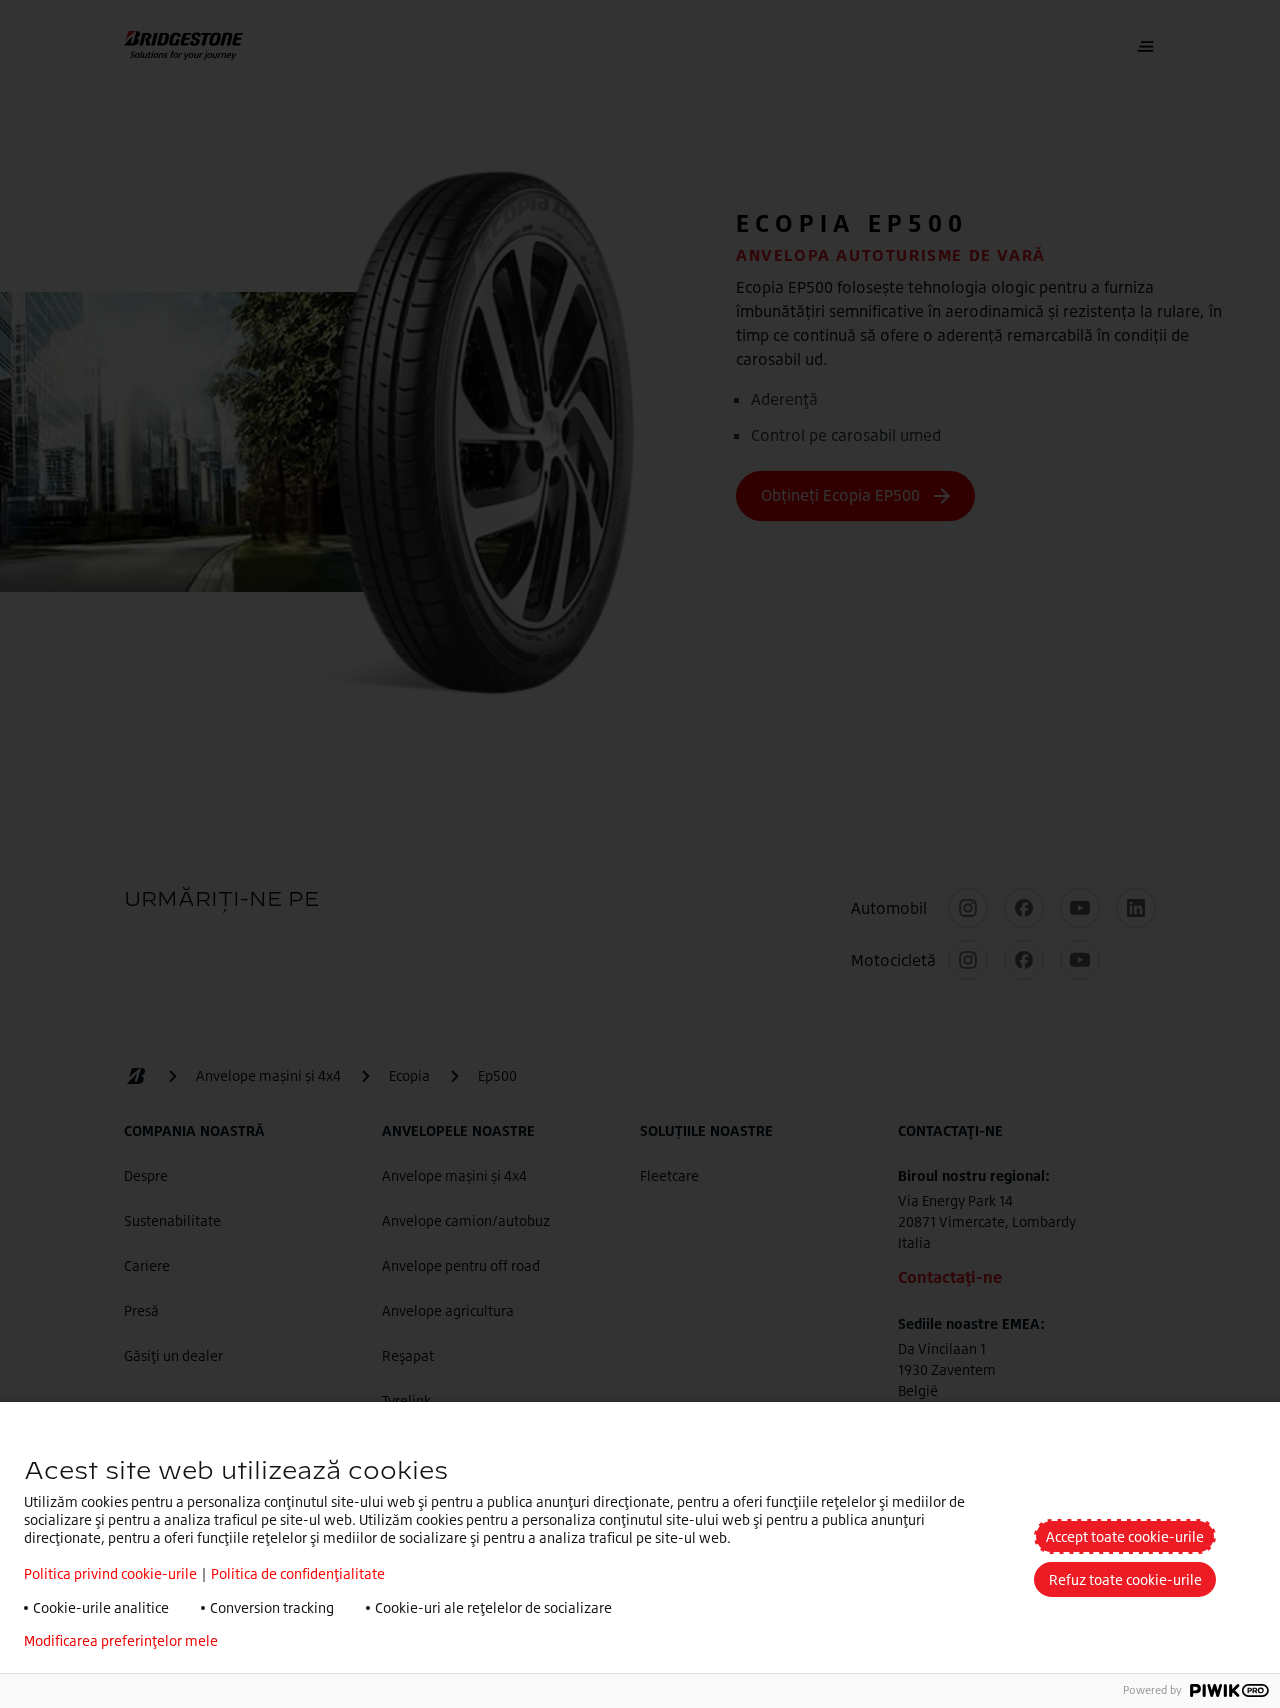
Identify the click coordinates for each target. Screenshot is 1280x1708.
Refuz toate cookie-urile (1125, 1579)
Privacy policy (292, 1641)
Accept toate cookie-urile (1125, 1536)
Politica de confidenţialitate (298, 1573)
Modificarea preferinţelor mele (121, 1641)
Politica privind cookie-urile (110, 1573)
